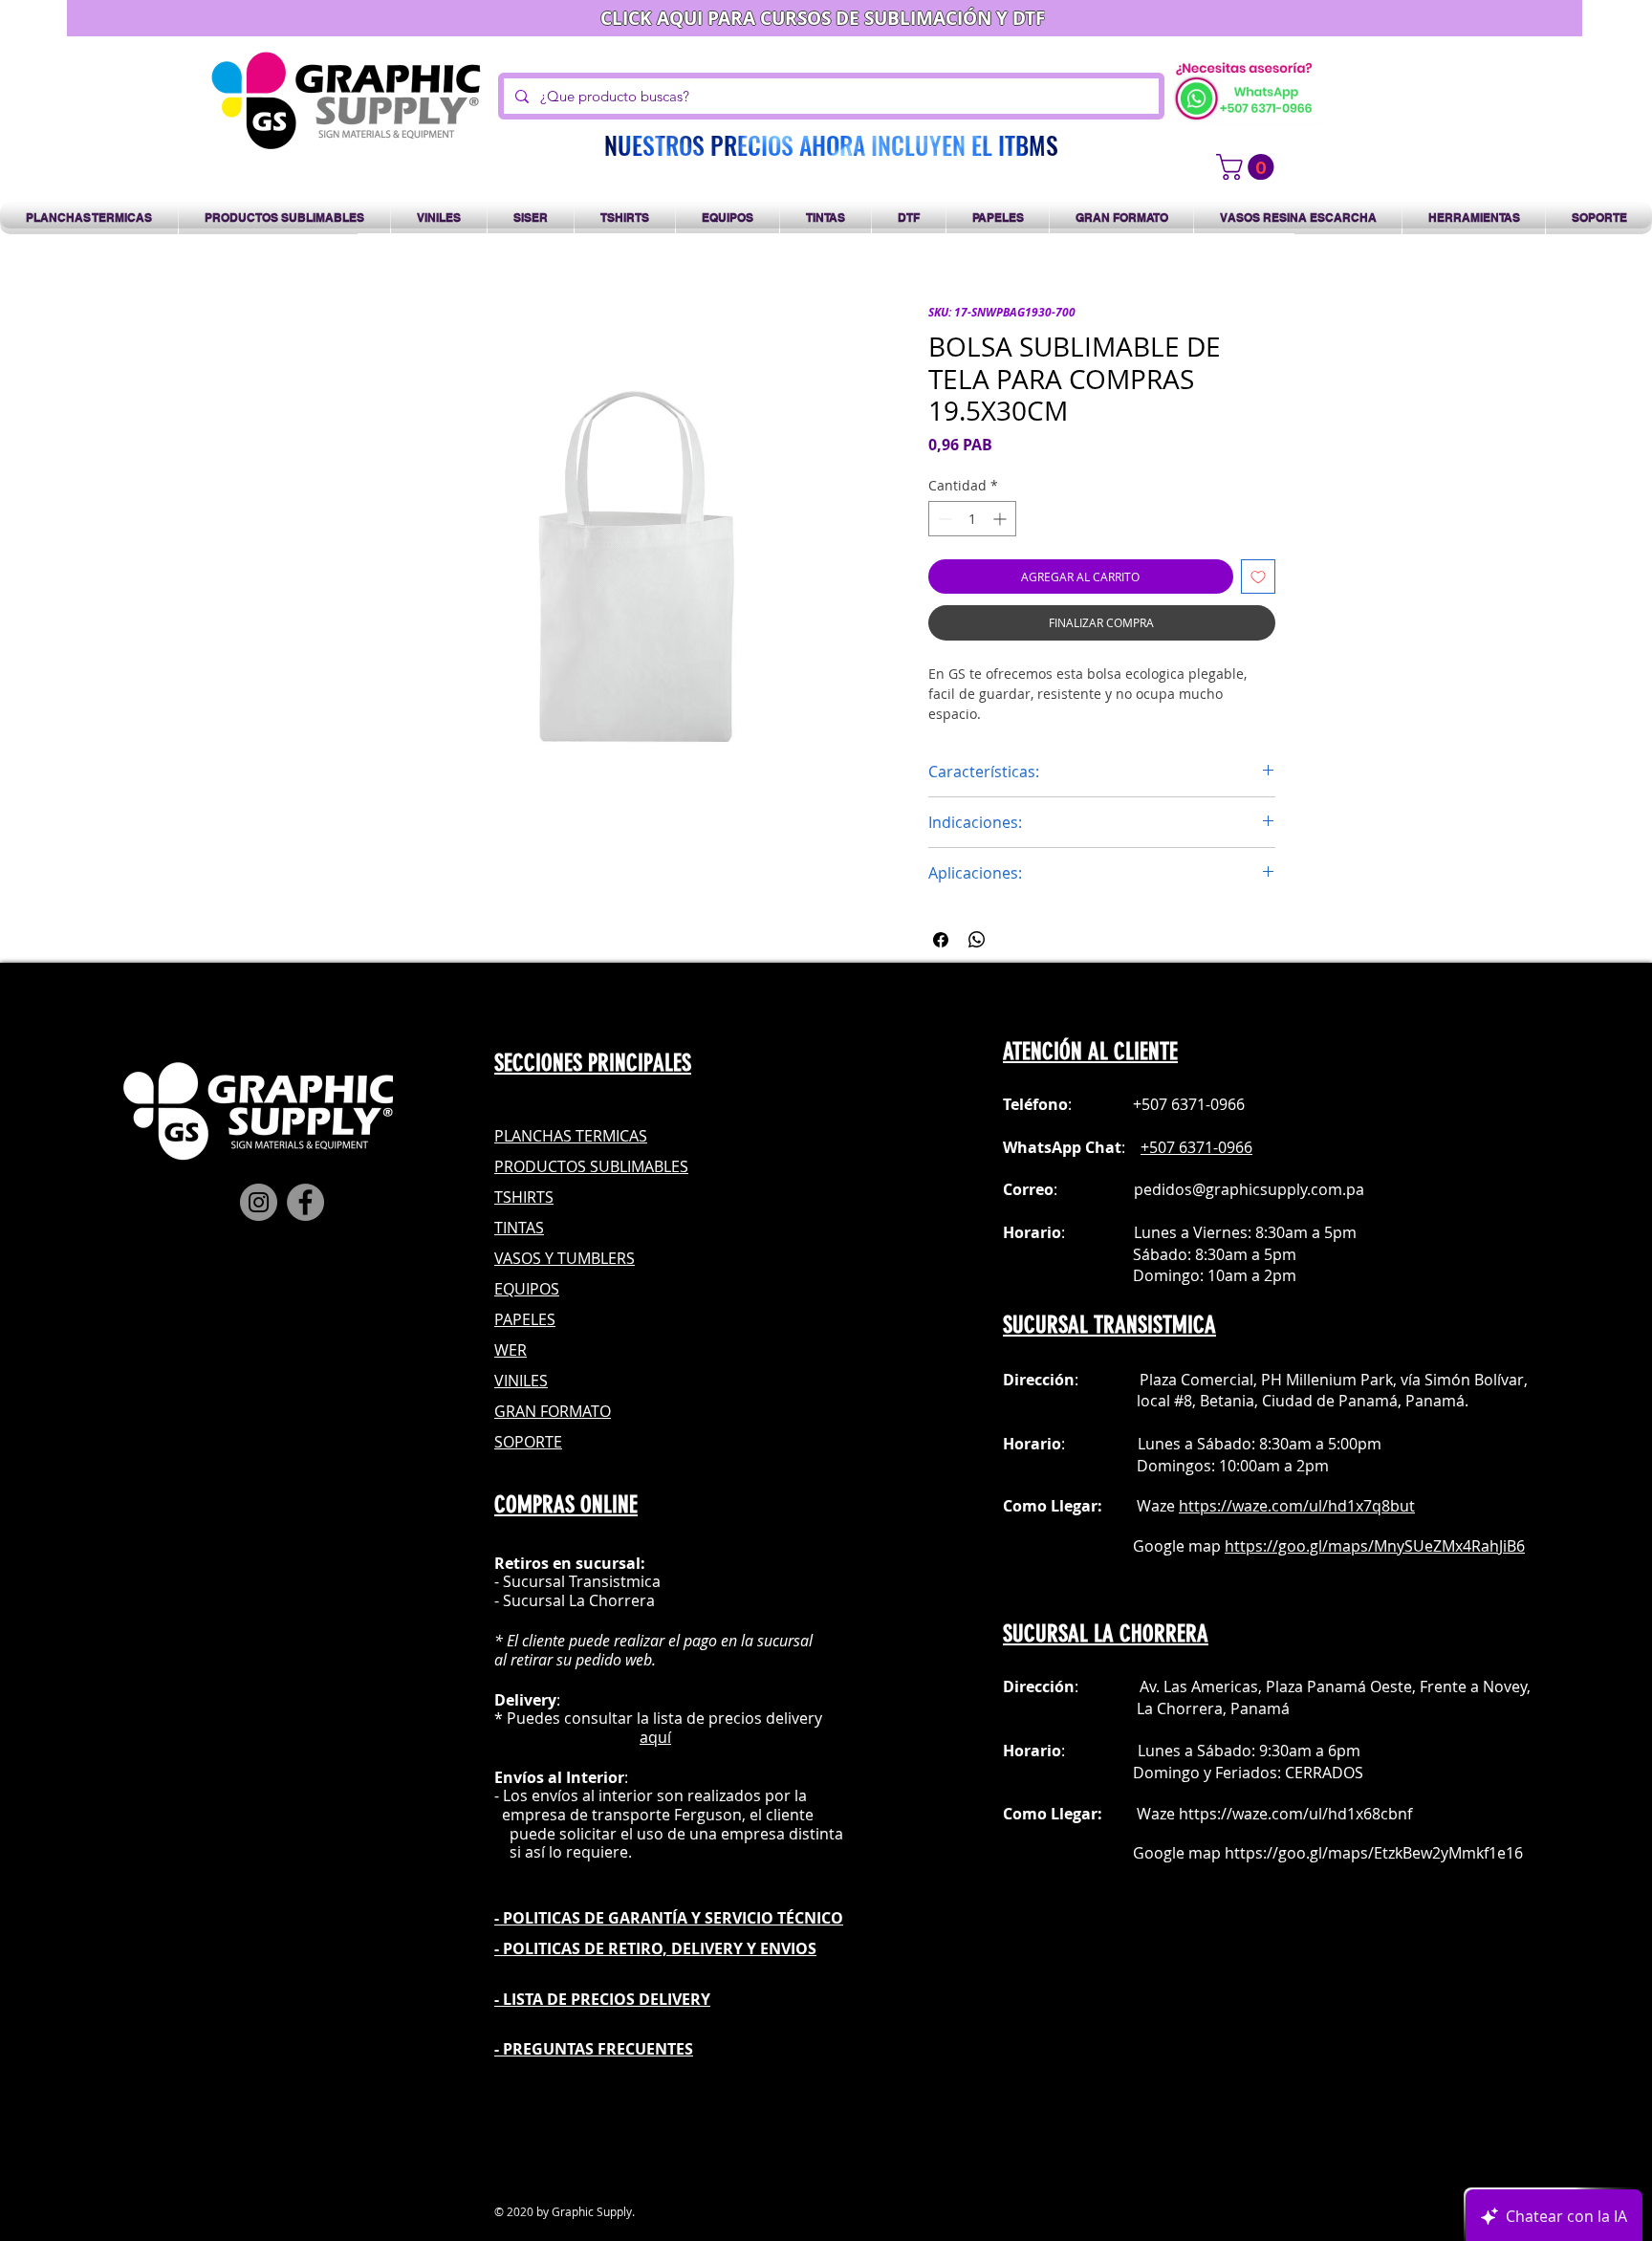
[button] (1248, 167)
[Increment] (1001, 519)
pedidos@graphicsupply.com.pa (1249, 1189)
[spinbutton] (972, 519)
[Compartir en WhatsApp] (977, 940)
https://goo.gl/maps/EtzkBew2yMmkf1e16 (1374, 1853)
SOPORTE (528, 1442)
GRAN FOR (532, 1411)
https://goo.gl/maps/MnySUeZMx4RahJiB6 (1375, 1546)
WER (511, 1350)
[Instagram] (259, 1202)
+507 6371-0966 (1196, 1147)
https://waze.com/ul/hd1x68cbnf (1295, 1814)
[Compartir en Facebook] (941, 940)
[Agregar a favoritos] (1258, 577)
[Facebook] (305, 1202)
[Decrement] (943, 519)
